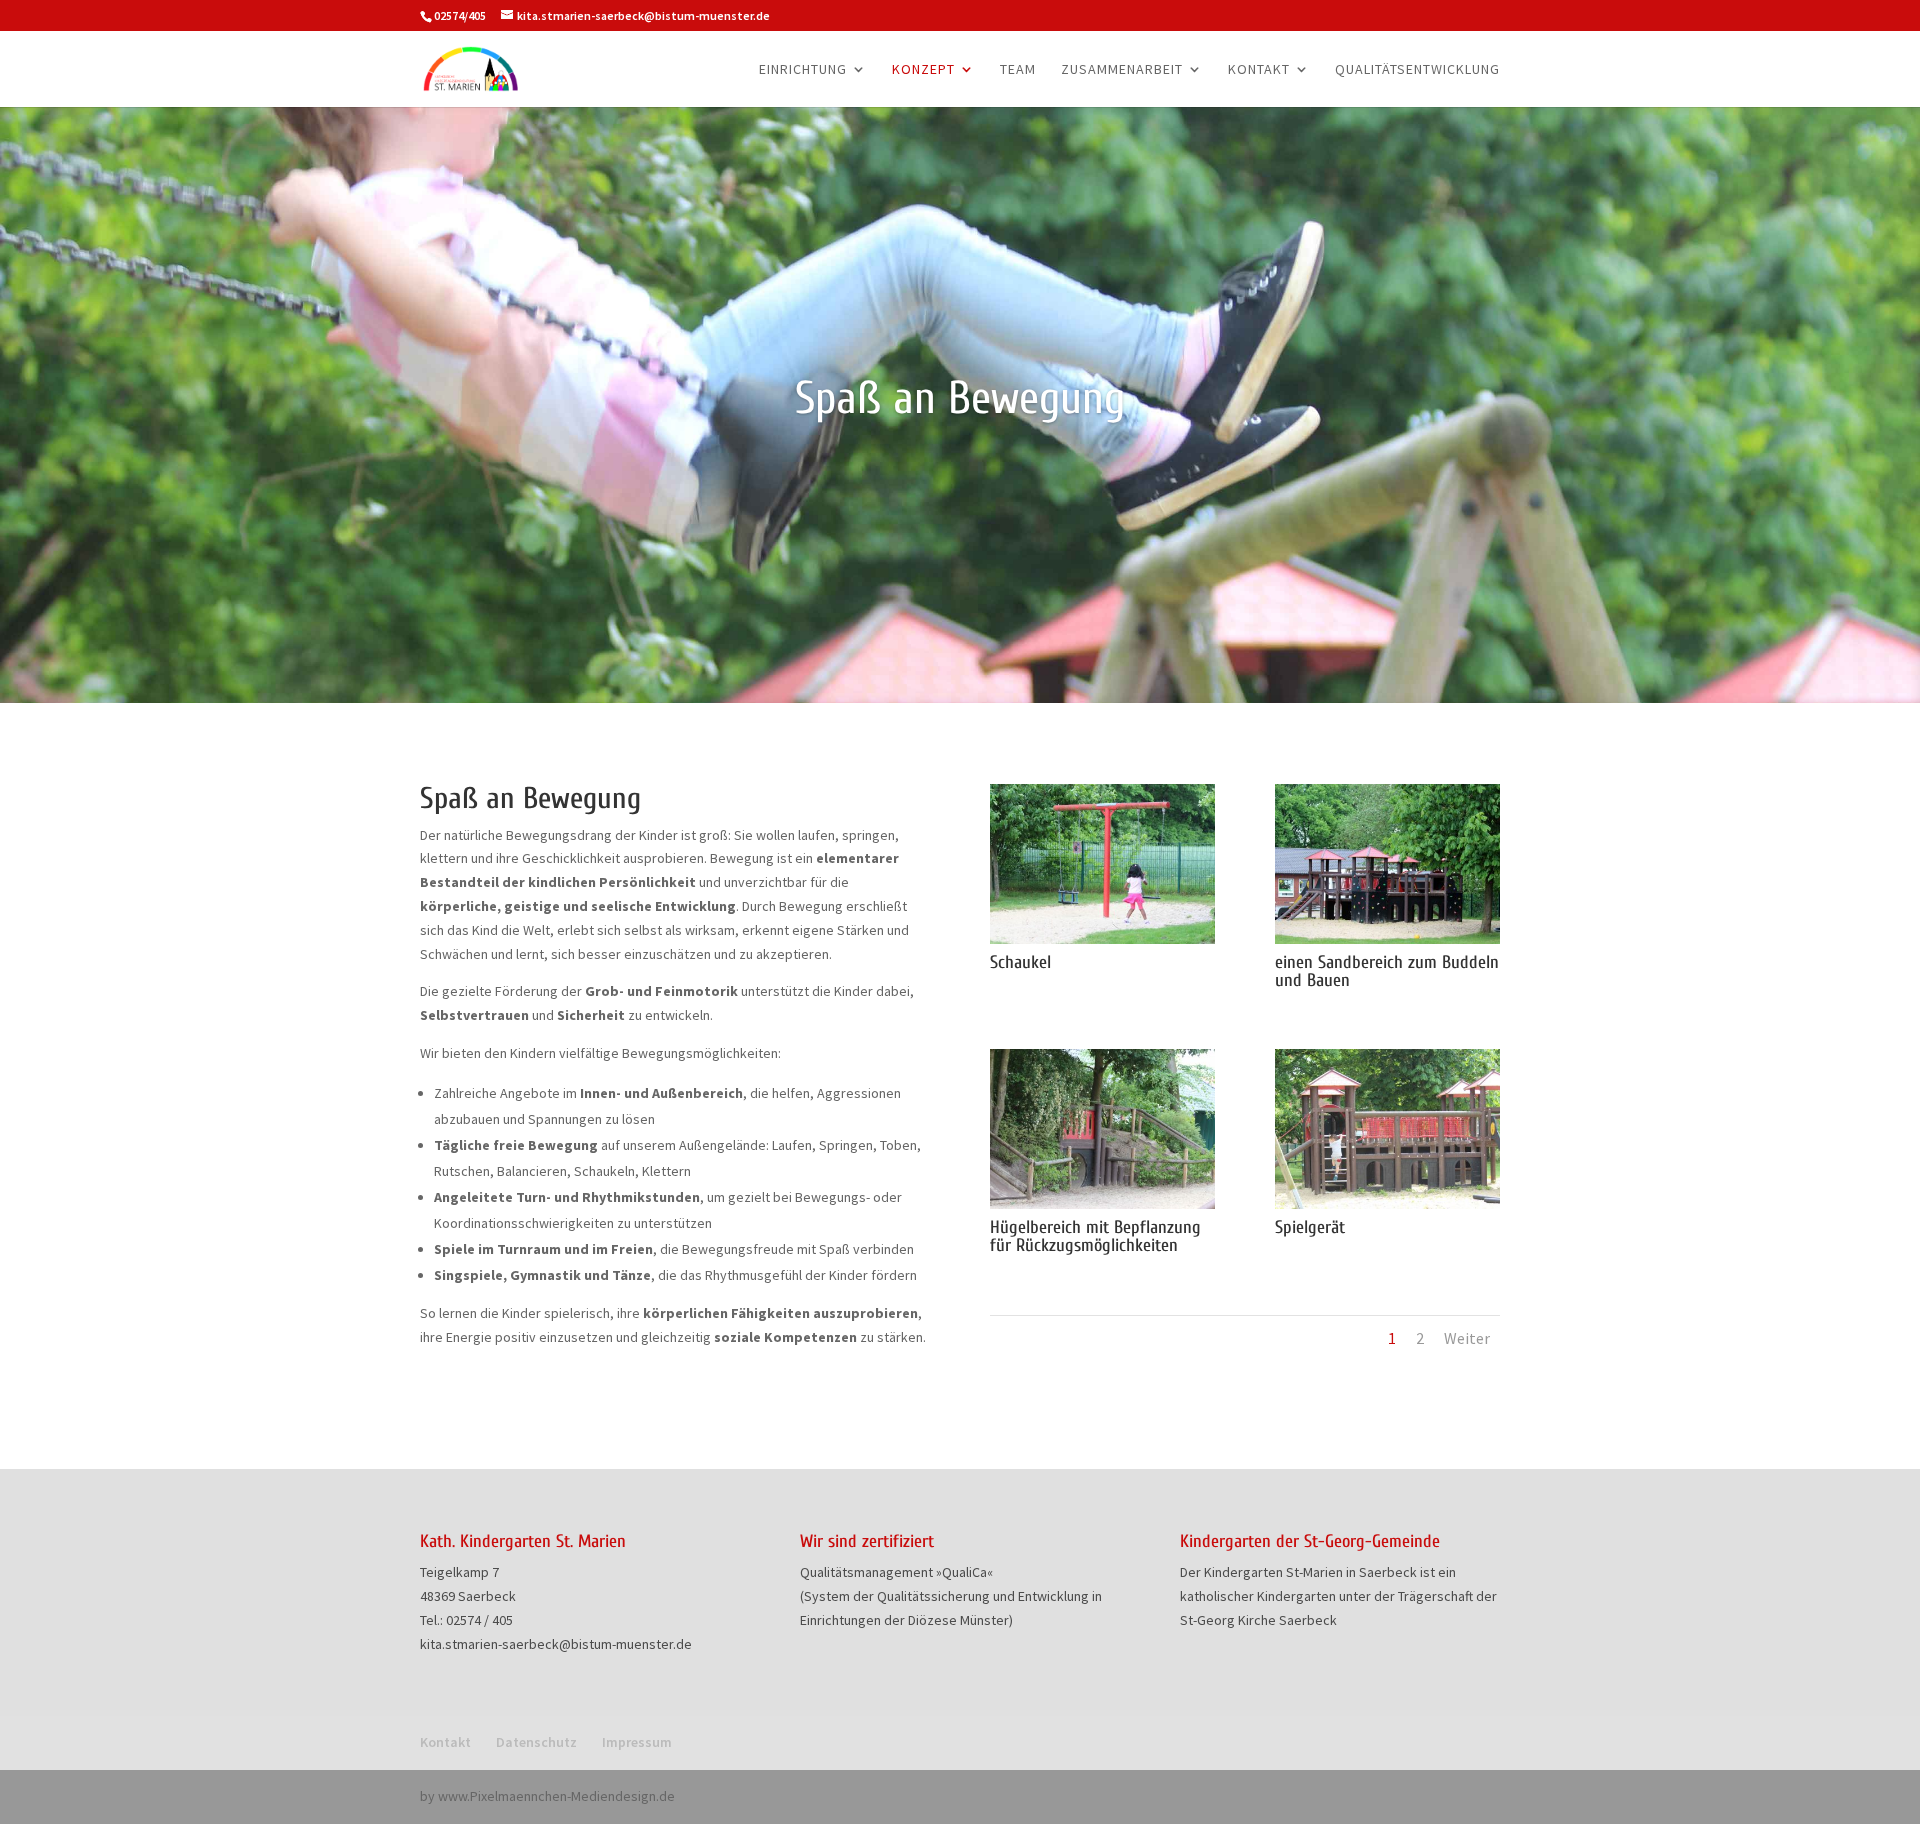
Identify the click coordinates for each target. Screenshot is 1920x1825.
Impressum (637, 1742)
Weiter (1467, 1338)
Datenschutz (536, 1742)
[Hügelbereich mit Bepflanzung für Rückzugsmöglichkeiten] (1102, 1204)
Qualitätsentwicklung (1417, 70)
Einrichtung (803, 70)
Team (1018, 70)
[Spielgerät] (1387, 1204)
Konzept (923, 70)
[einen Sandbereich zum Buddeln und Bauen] (1387, 939)
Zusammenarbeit (1122, 70)
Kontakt (1259, 70)
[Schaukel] (1102, 939)
